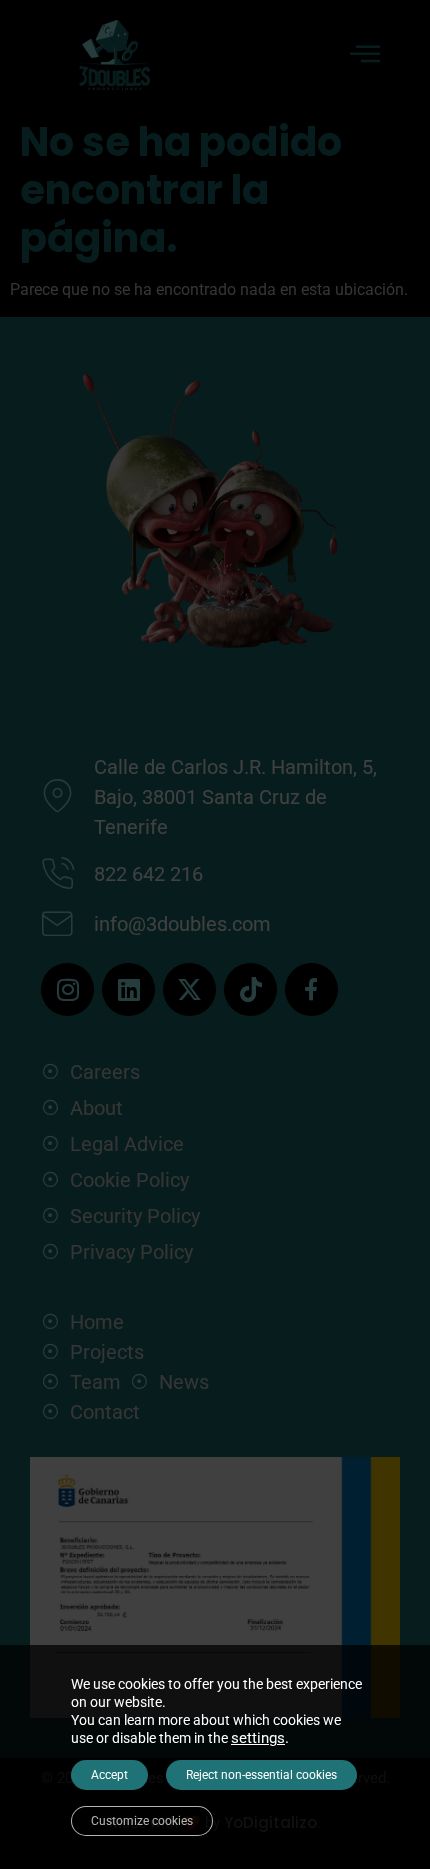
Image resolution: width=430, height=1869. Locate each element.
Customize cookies (142, 1821)
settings (258, 1738)
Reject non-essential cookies (261, 1775)
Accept (109, 1775)
